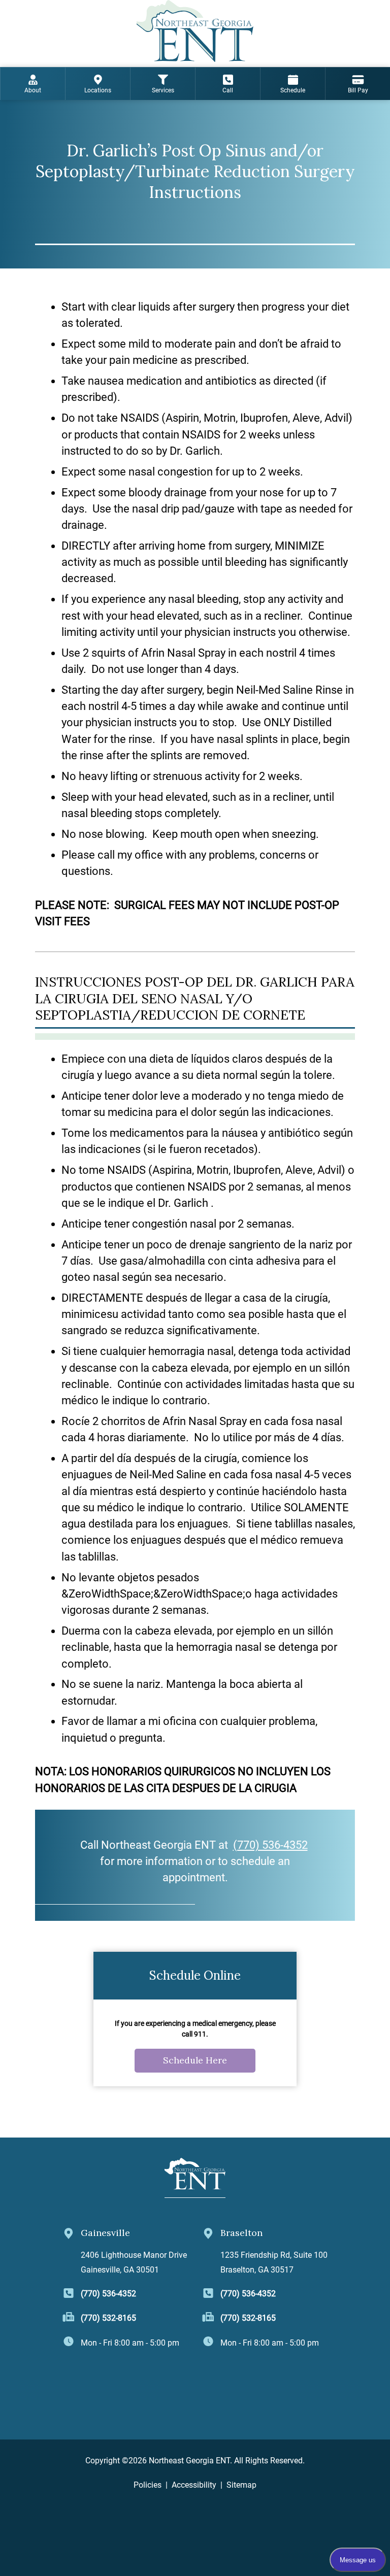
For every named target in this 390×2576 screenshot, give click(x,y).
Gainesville (105, 2233)
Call (228, 90)
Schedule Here (195, 2060)
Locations (98, 90)
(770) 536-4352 (270, 1845)
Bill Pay (358, 90)
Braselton (241, 2233)
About (33, 90)
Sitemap (241, 2485)
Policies (148, 2485)
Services (163, 90)
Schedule (293, 90)
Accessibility (194, 2485)
